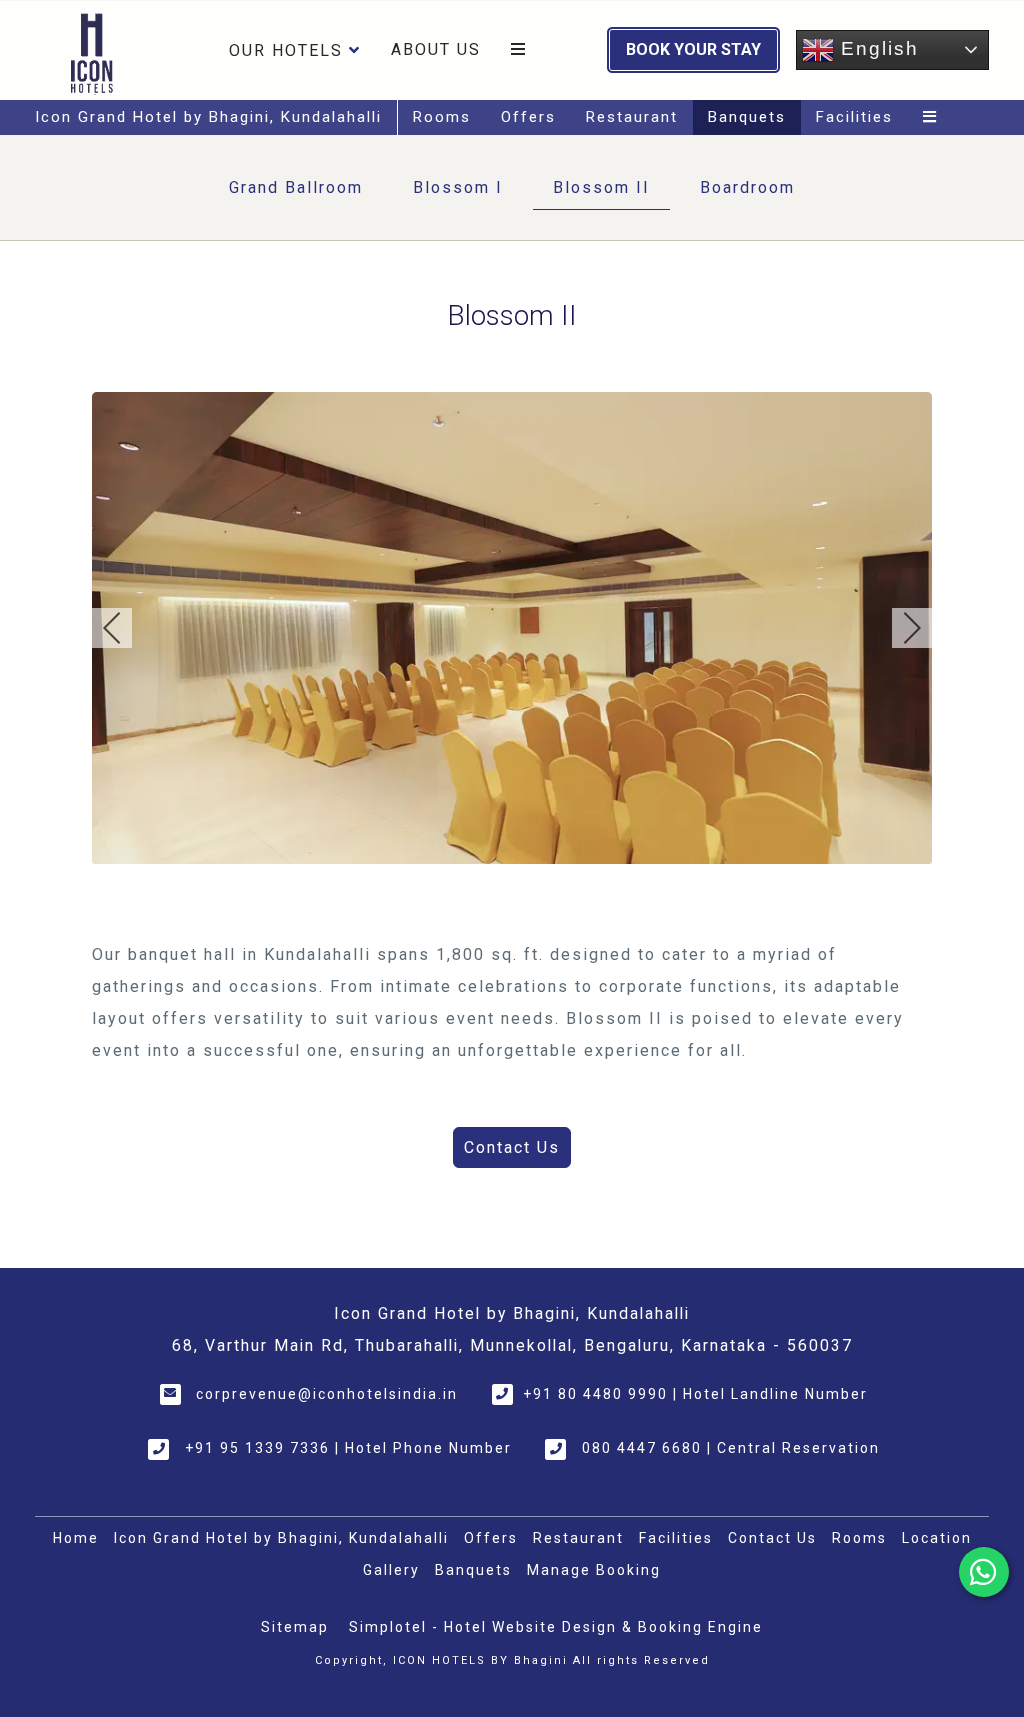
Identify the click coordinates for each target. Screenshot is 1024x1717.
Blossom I (458, 187)
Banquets (747, 117)
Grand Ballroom (296, 187)
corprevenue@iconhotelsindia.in (327, 1394)
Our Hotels (286, 50)
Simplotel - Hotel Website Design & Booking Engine (556, 1627)
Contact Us (772, 1538)
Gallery (391, 1570)
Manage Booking (594, 1570)
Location (937, 1538)
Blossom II (601, 187)
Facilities (854, 117)
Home (76, 1538)
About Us (436, 49)
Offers (528, 117)
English (876, 48)
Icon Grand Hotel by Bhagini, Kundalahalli (208, 117)
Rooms (442, 117)
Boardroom (747, 187)
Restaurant (632, 117)
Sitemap (295, 1627)
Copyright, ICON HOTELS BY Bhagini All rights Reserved (512, 1660)
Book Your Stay (693, 49)
